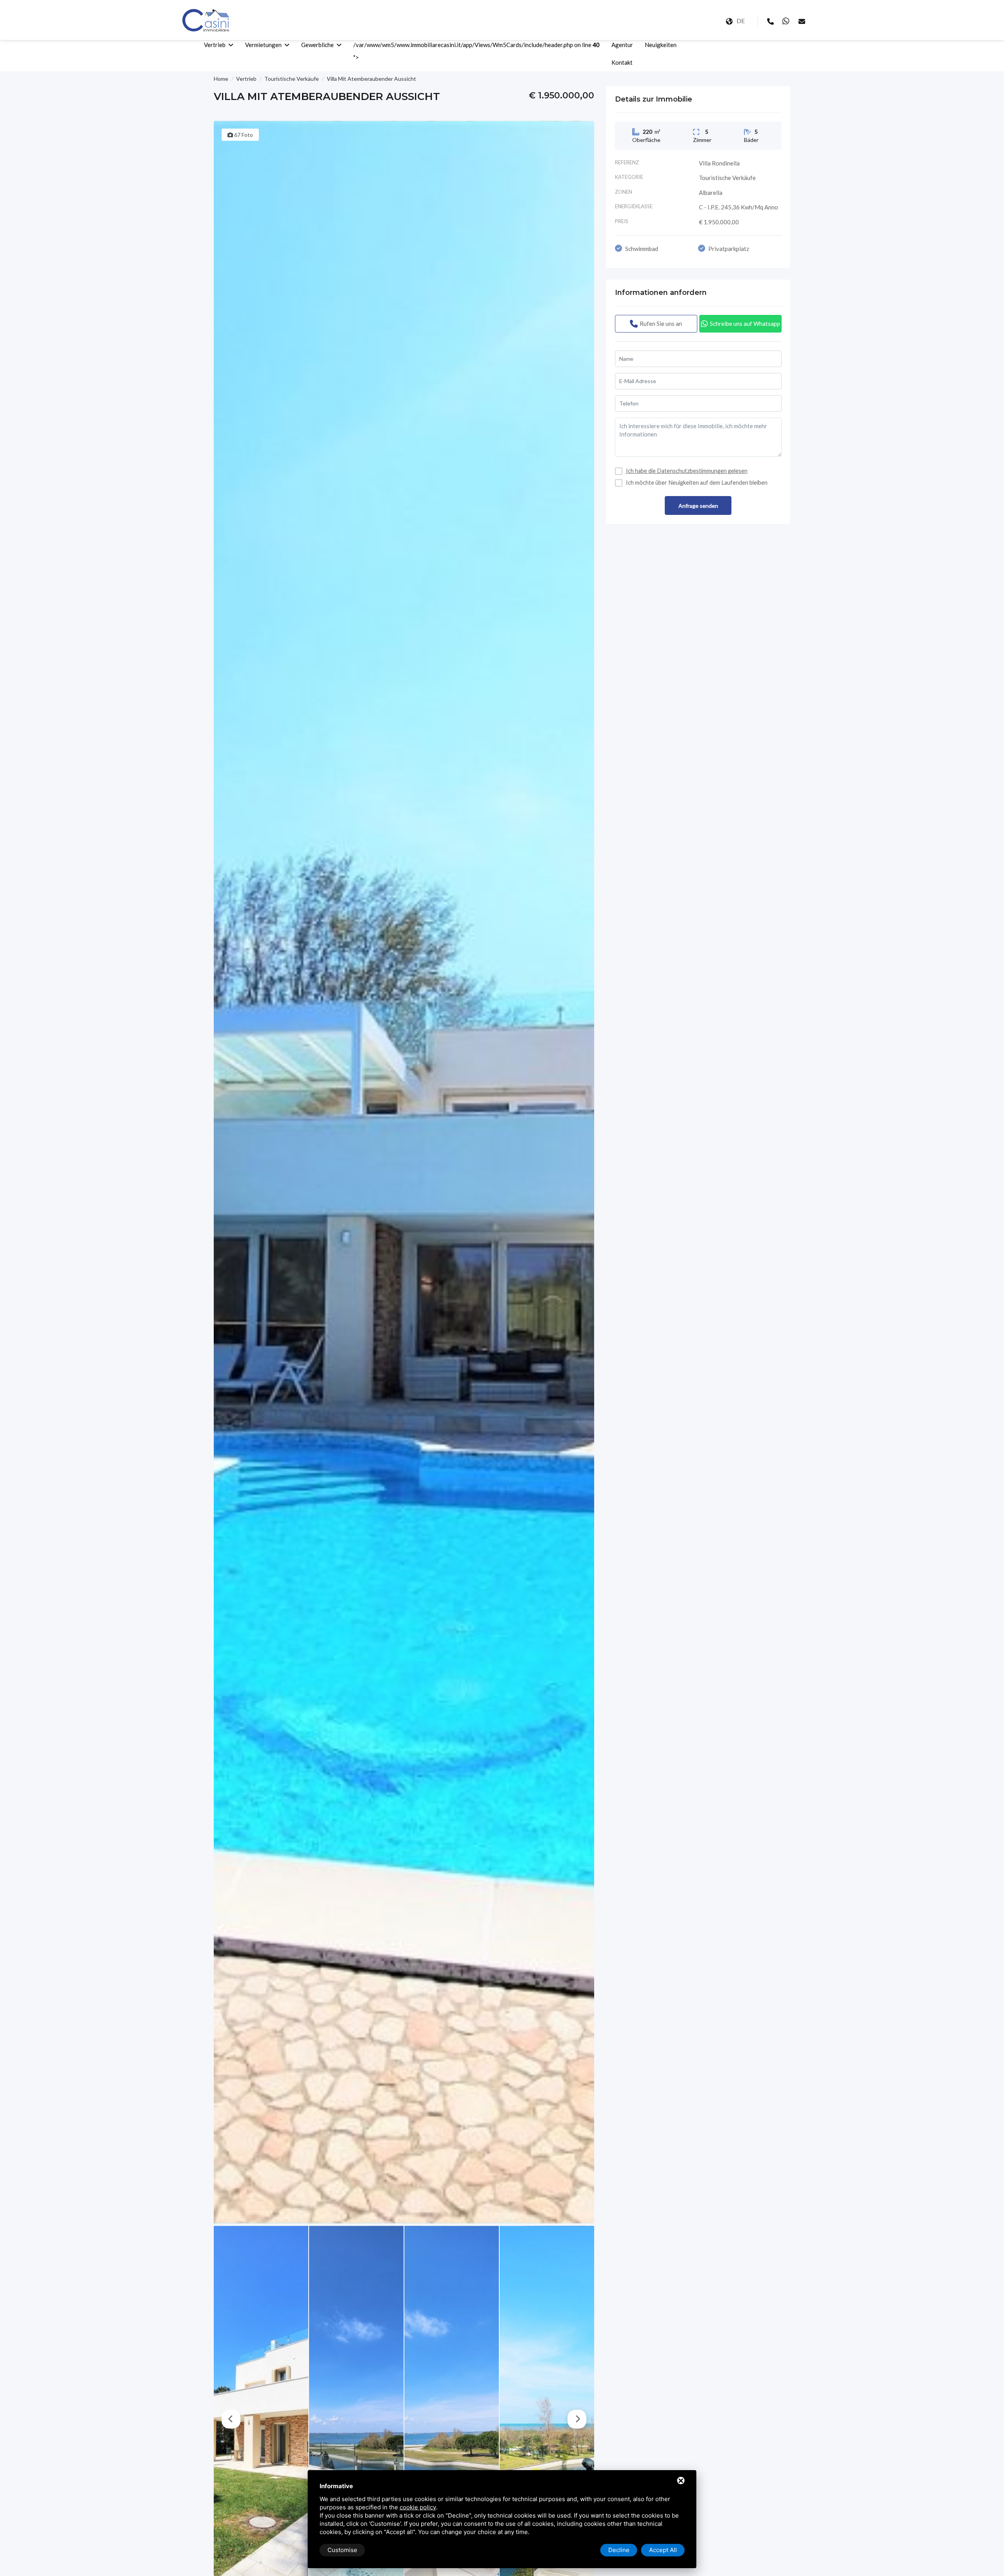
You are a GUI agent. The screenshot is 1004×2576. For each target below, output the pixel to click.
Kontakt (622, 62)
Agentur (622, 45)
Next (577, 2419)
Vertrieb (215, 45)
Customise (342, 2550)
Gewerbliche (317, 45)
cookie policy (418, 2507)
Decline (619, 2550)
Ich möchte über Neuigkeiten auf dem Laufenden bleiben (697, 483)
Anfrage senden (698, 506)
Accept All (663, 2550)
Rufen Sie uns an (661, 324)
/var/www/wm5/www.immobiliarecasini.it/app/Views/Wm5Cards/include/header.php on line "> (477, 51)
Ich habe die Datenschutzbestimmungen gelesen (687, 471)
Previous (231, 2419)
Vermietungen (263, 45)
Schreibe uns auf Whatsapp (745, 324)
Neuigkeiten (661, 45)
